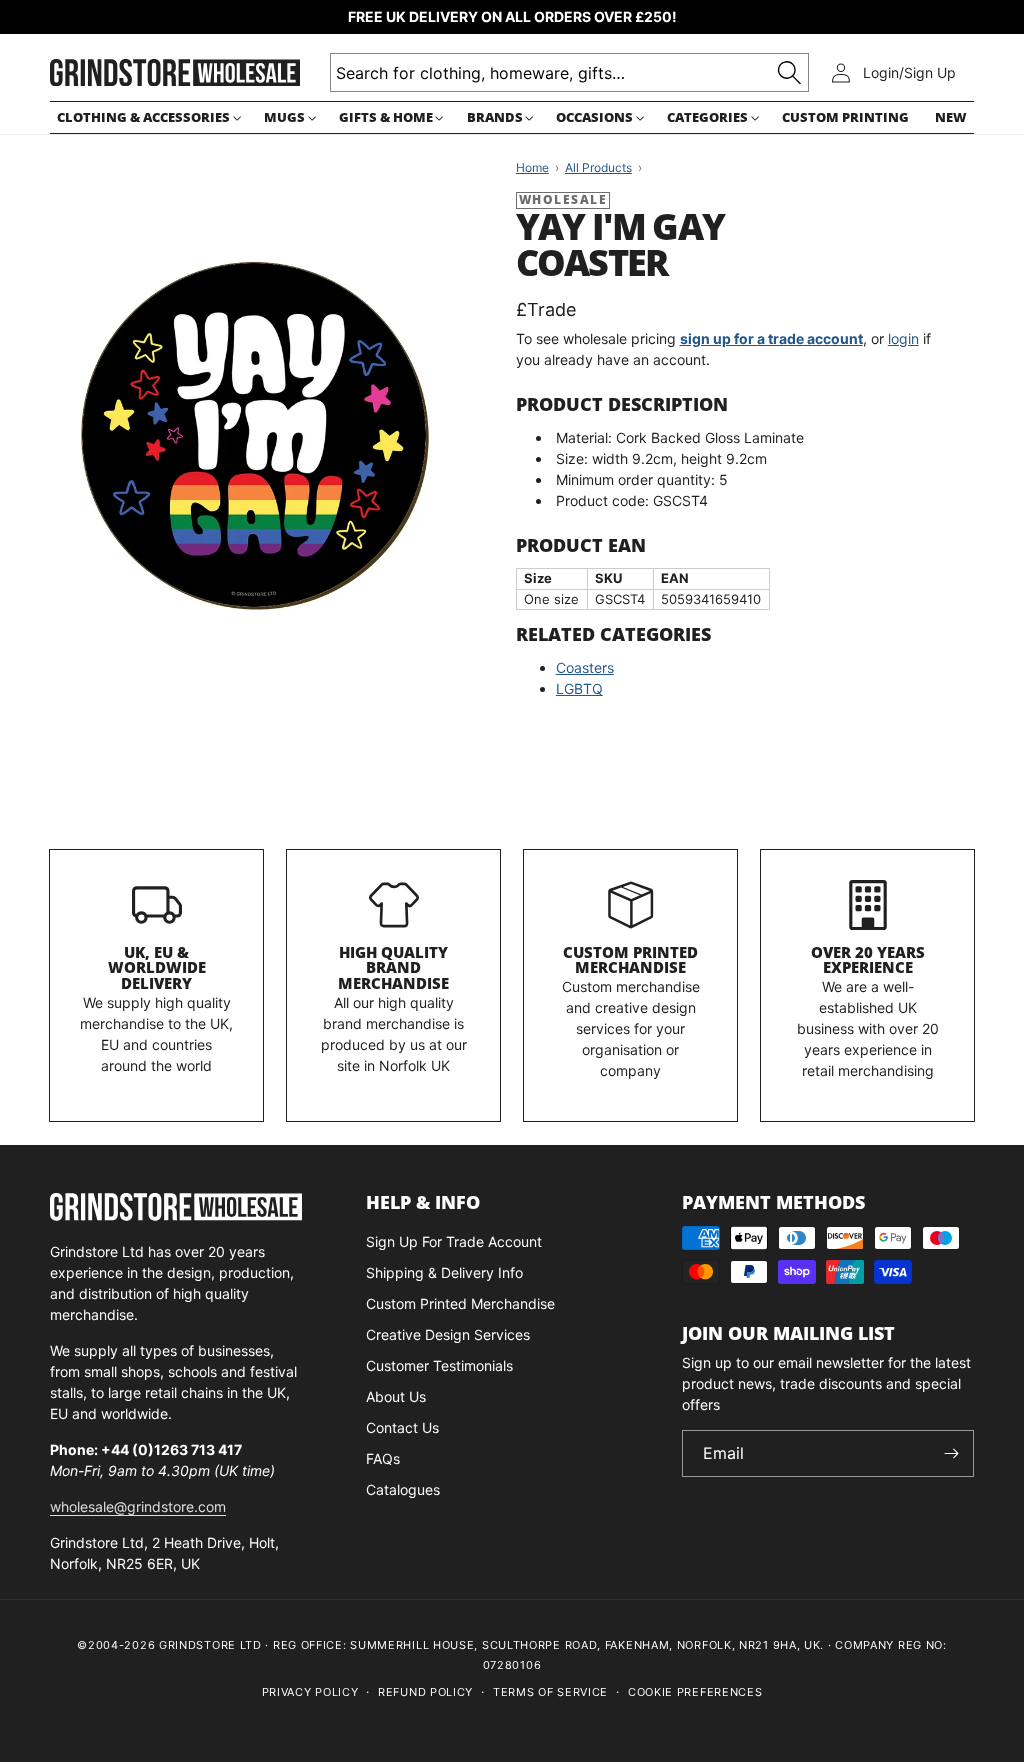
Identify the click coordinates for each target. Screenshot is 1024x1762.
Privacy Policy (310, 1692)
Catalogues (403, 1489)
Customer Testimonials (439, 1365)
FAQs (383, 1458)
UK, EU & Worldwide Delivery (157, 968)
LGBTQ (579, 688)
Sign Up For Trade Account (454, 1241)
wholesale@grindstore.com (138, 1506)
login (903, 338)
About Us (396, 1396)
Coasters (585, 667)
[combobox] (569, 72)
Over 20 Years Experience (868, 960)
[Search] (789, 72)
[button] (147, 117)
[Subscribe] (951, 1453)
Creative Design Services (448, 1334)
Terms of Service (550, 1692)
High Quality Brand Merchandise (393, 968)
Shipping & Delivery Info (444, 1272)
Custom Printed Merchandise (630, 960)
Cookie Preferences (695, 1692)
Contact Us (402, 1427)
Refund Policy (425, 1692)
